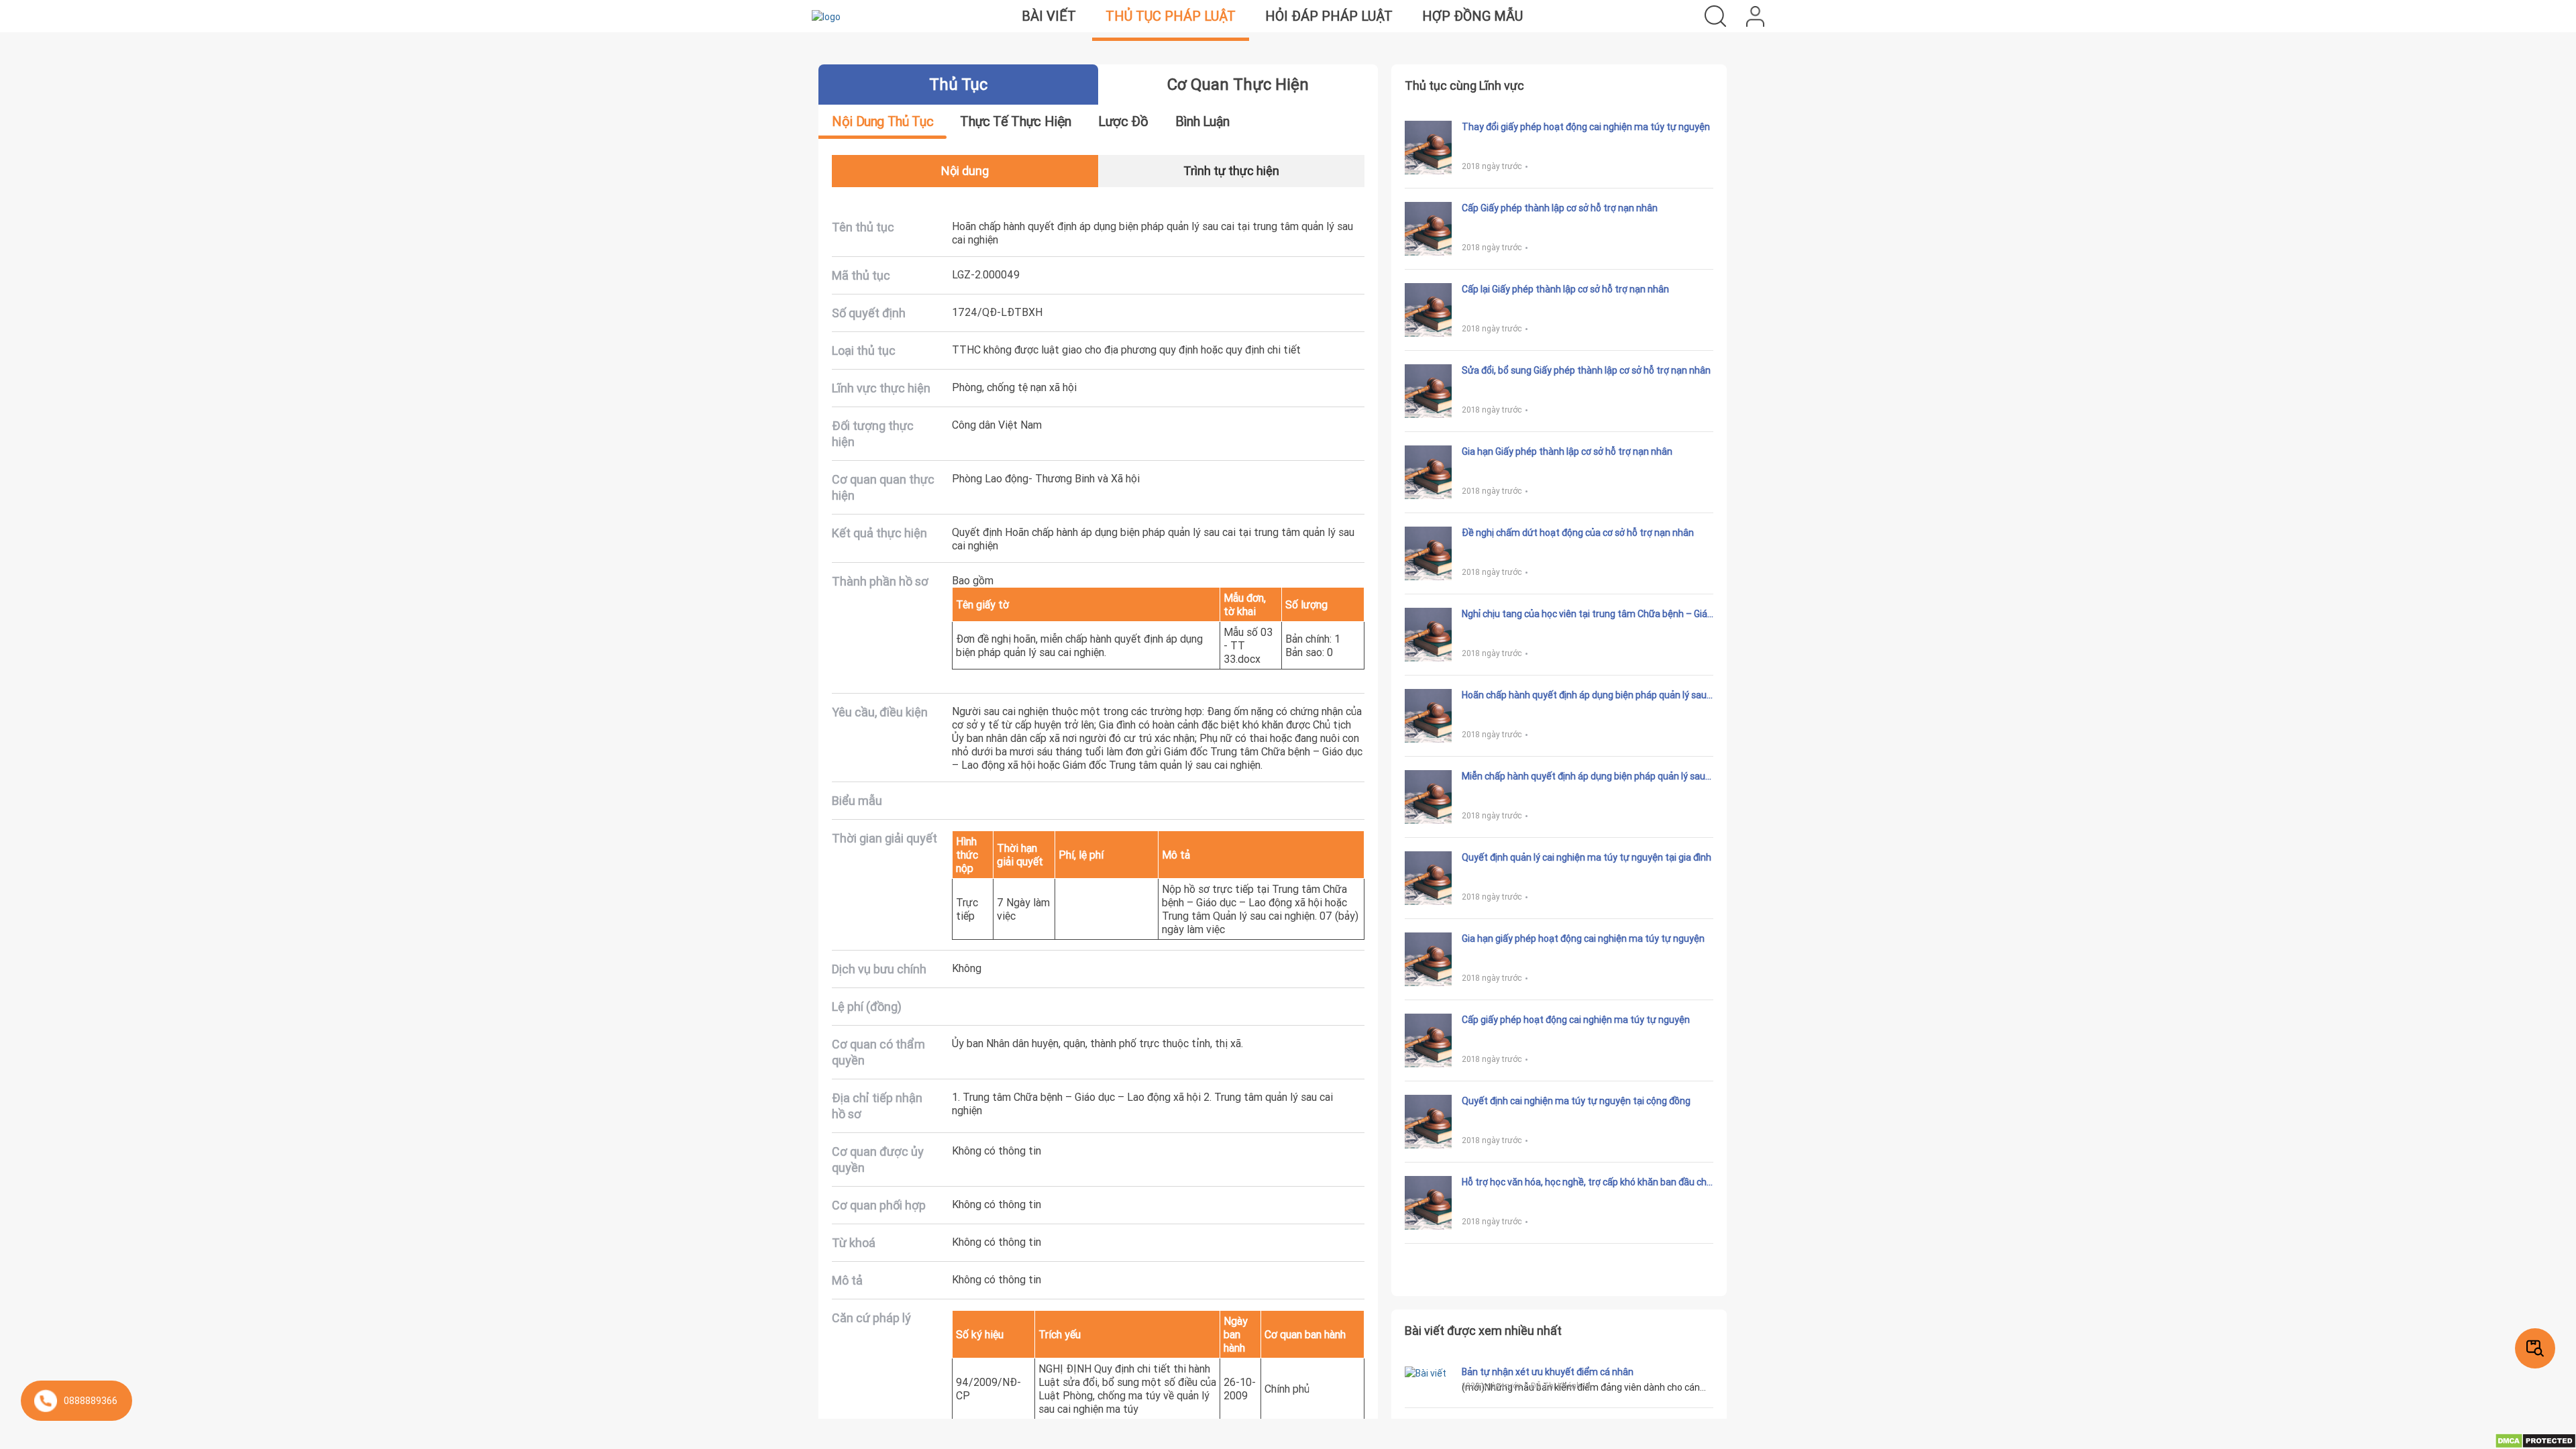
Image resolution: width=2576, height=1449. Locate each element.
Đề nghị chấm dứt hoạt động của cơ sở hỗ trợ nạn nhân (1578, 533)
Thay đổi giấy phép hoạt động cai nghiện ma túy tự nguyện (1586, 127)
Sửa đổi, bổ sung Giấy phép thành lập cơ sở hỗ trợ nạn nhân (1586, 370)
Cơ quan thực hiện (1238, 84)
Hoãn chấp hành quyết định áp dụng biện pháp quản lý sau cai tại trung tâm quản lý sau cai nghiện (1584, 695)
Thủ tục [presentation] (958, 84)
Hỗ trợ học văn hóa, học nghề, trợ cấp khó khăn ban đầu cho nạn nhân (1587, 1182)
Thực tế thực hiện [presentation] (1016, 121)
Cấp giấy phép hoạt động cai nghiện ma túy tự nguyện (1576, 1020)
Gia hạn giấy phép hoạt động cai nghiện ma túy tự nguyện (1583, 938)
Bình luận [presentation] (1202, 121)
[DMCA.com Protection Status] (2535, 1440)
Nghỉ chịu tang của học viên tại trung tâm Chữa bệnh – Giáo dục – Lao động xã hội (1587, 614)
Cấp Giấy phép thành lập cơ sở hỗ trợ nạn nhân (1560, 208)
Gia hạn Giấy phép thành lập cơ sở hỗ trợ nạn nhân (1567, 451)
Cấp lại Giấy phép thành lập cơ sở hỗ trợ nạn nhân (1565, 289)
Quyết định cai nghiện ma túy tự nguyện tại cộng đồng (1576, 1101)
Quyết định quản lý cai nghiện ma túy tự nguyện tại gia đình (1587, 857)
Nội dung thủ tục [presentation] (882, 121)
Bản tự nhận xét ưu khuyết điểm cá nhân (1548, 1372)
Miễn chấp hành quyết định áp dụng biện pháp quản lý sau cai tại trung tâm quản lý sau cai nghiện (1584, 776)
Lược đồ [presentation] (1123, 121)
